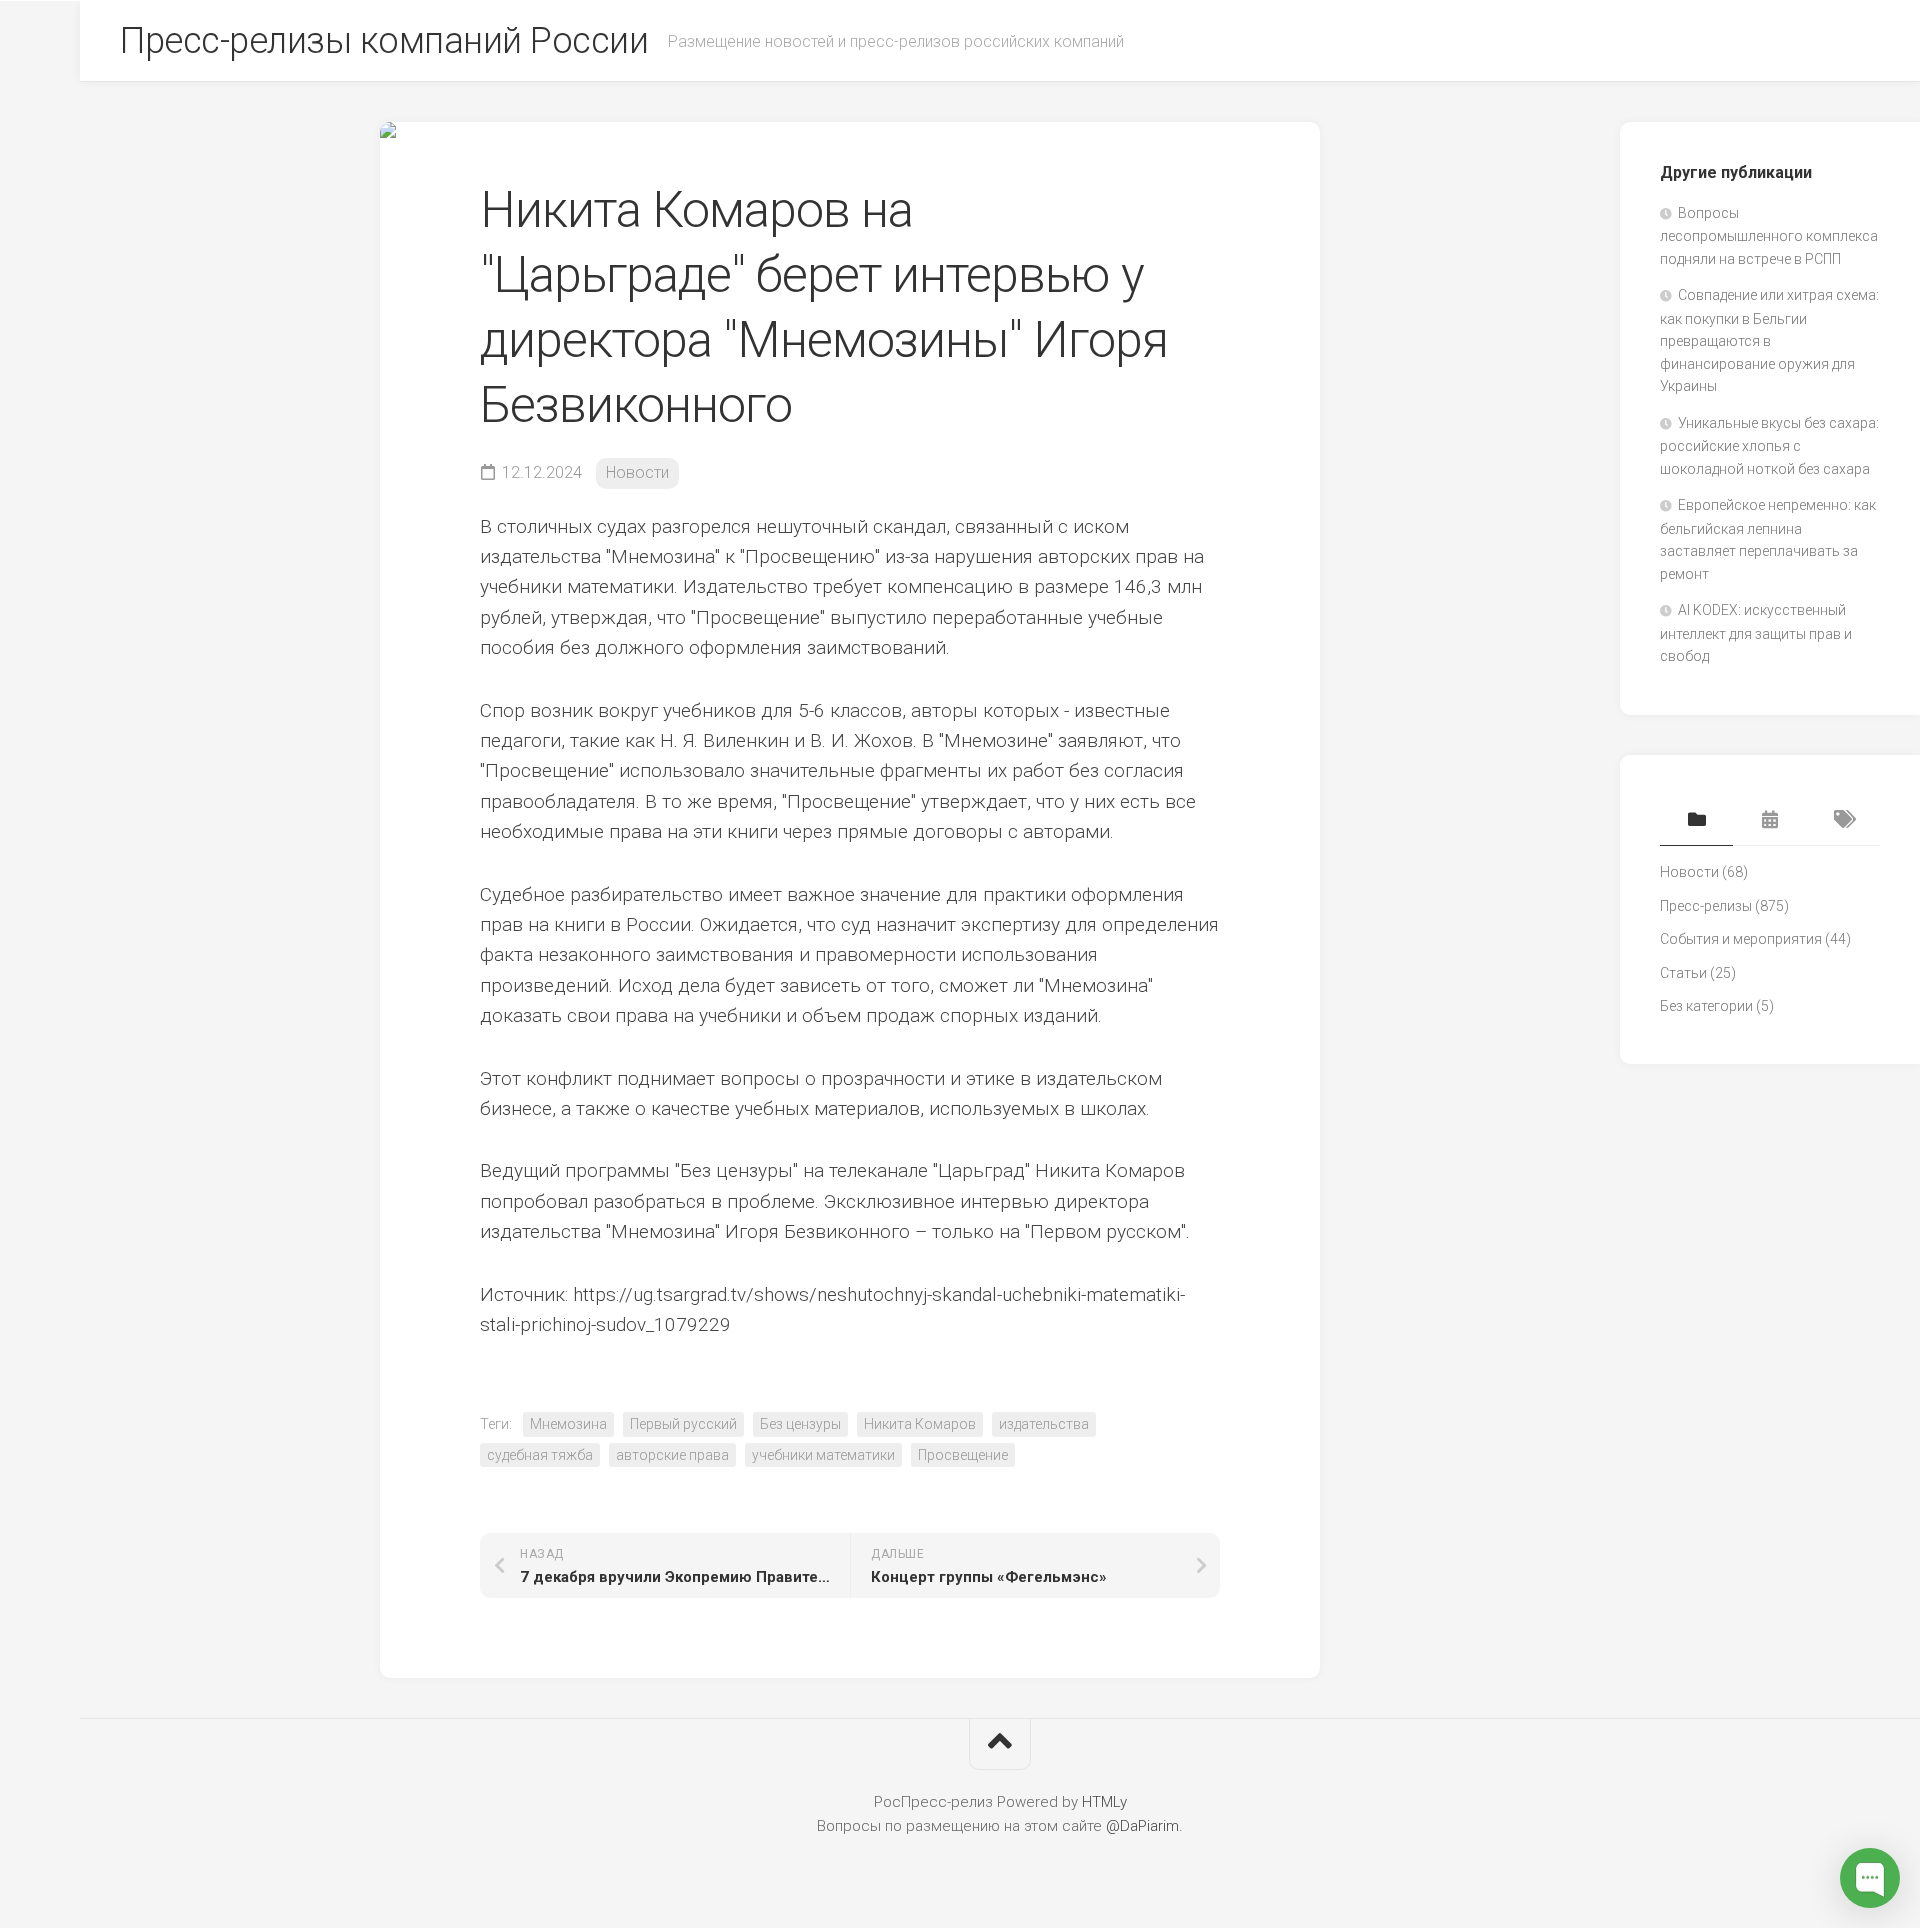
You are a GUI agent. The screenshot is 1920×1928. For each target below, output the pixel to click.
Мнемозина (568, 1424)
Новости (637, 472)
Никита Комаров (920, 1424)
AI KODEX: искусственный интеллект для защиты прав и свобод (1756, 633)
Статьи (1683, 973)
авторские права (672, 1455)
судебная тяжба (540, 1455)
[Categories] (1696, 821)
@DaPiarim (1142, 1826)
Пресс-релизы (1706, 906)
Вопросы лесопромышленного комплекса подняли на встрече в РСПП (1769, 236)
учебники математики (823, 1455)
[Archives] (1769, 821)
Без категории (1706, 1006)
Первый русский (683, 1424)
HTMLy (1104, 1802)
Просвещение (963, 1455)
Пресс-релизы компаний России (384, 41)
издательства (1044, 1424)
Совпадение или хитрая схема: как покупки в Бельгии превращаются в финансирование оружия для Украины (1769, 340)
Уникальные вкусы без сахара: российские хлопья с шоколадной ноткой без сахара (1769, 446)
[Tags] (1843, 821)
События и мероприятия (1741, 939)
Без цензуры (800, 1424)
